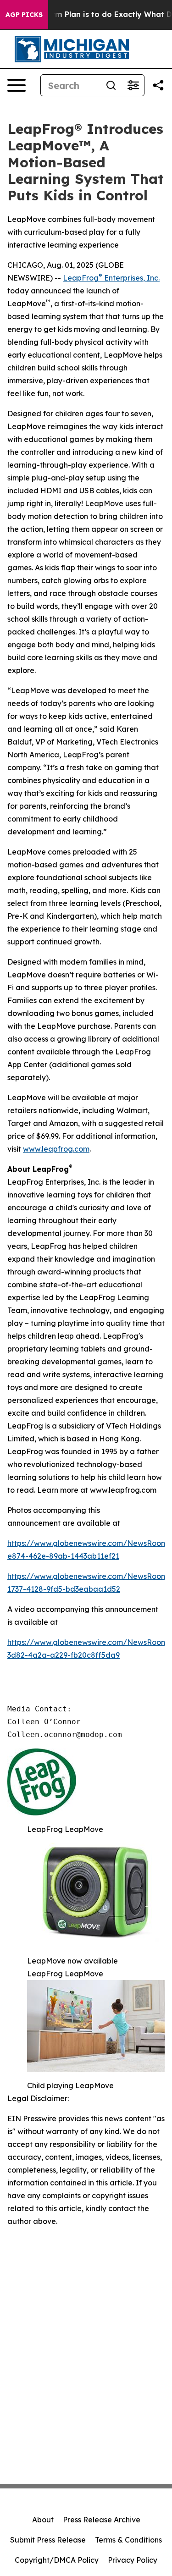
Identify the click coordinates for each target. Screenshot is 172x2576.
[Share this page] (158, 85)
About (43, 2520)
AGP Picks (24, 15)
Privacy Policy (133, 2560)
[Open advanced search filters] (133, 85)
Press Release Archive (102, 2520)
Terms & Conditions (128, 2540)
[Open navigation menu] (17, 85)
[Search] (111, 85)
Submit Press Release (48, 2540)
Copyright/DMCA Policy (57, 2560)
